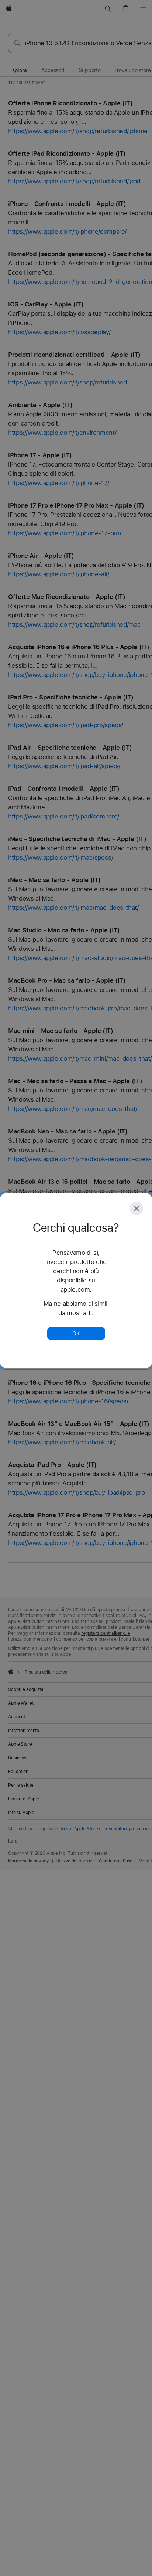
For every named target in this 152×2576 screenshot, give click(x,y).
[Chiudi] (137, 1209)
